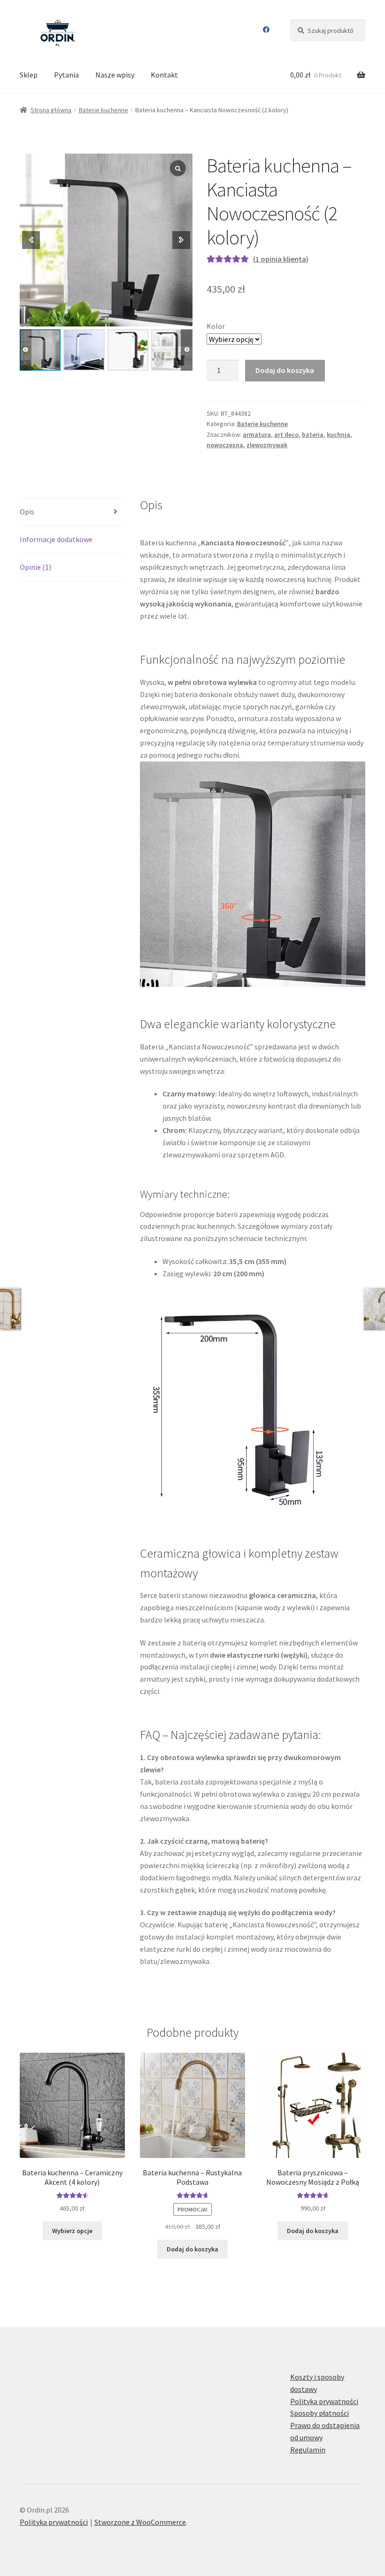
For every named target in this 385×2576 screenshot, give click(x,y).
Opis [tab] (27, 512)
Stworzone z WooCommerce (140, 2522)
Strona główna (51, 110)
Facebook (266, 30)
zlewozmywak (267, 445)
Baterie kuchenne (104, 110)
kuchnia (339, 435)
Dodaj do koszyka (285, 370)
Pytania (66, 75)
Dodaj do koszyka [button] (192, 2249)
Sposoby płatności (320, 2413)
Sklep (29, 75)
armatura (257, 435)
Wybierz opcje (72, 2231)
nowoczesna (225, 445)
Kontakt (164, 75)
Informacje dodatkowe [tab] (56, 539)
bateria (313, 435)
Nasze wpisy (115, 75)
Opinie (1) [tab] (35, 567)
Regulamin (308, 2450)
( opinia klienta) (281, 259)
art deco (286, 435)
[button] (187, 350)
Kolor (216, 326)
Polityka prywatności (324, 2401)
